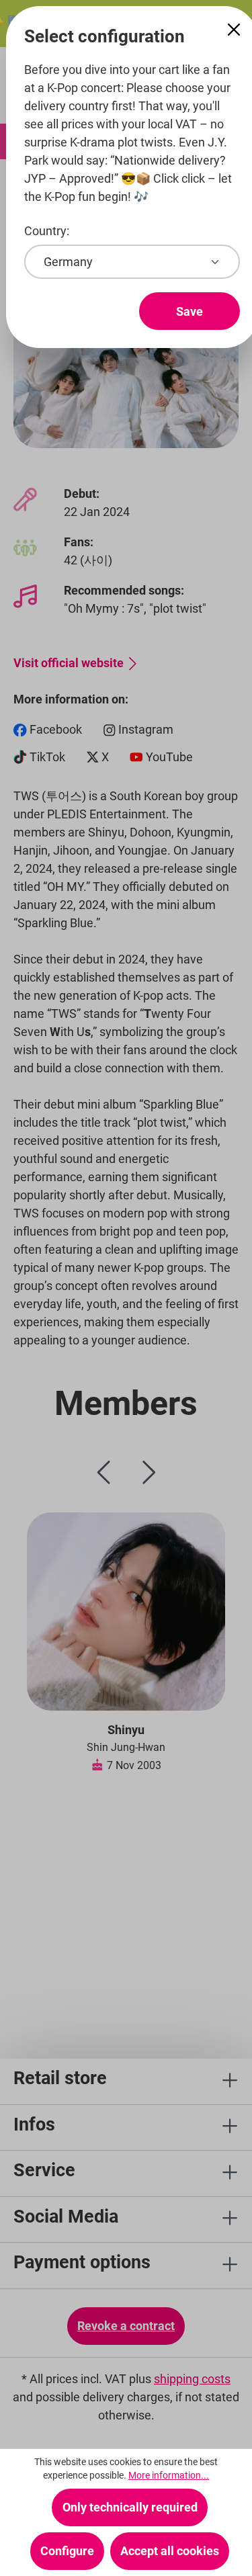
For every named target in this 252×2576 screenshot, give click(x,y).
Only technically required (130, 2507)
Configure (67, 2551)
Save (190, 311)
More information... (169, 2475)
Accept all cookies (170, 2551)
